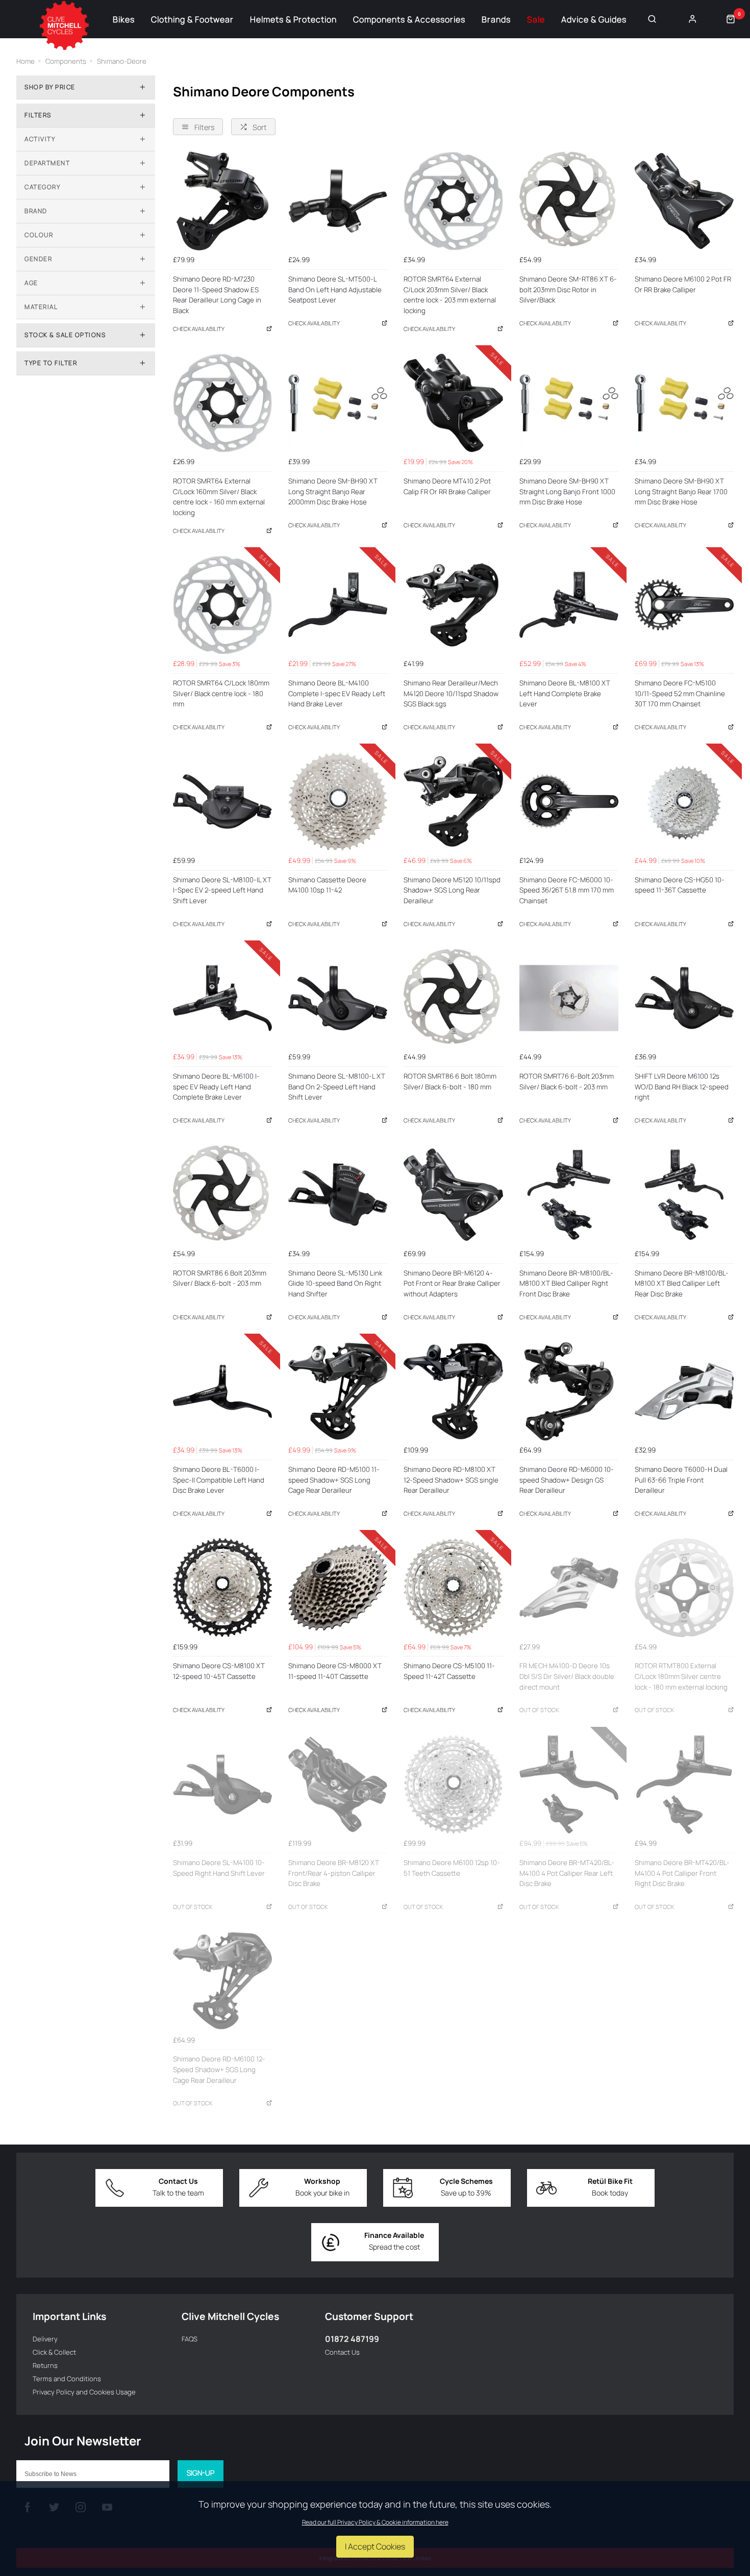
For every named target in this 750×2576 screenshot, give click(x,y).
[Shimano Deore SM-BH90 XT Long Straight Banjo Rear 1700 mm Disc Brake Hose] (684, 403)
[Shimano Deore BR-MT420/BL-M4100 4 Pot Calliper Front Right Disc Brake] (684, 1784)
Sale (536, 19)
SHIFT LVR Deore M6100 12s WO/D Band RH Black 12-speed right (682, 1087)
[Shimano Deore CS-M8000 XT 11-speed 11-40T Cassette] (338, 1588)
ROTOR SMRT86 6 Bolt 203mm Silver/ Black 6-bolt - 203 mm (220, 1278)
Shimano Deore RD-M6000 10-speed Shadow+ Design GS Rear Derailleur (567, 1480)
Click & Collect (54, 2352)
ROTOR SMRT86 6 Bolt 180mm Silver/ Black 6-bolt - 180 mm (450, 1081)
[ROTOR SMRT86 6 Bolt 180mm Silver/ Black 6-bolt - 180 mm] (453, 998)
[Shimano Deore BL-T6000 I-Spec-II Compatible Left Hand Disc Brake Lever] (222, 1391)
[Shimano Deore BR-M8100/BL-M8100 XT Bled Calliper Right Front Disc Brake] (569, 1194)
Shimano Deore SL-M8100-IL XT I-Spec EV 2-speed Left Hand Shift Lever (222, 890)
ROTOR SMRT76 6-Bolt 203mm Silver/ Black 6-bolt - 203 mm (567, 1081)
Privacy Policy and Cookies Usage (84, 2392)
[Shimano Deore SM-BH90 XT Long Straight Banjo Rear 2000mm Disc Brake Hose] (338, 403)
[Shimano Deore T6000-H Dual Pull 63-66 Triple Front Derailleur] (684, 1391)
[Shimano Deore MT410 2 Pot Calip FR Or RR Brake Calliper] (453, 403)
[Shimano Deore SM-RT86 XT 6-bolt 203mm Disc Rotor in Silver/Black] (569, 201)
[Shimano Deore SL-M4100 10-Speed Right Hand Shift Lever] (222, 1784)
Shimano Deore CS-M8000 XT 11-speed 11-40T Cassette (335, 1671)
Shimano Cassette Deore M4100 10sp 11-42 (327, 885)
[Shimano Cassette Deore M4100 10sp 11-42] (338, 801)
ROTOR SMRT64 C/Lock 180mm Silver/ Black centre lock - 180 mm (221, 693)
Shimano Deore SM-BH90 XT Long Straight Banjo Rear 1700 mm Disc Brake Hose (681, 491)
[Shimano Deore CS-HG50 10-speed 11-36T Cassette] (684, 801)
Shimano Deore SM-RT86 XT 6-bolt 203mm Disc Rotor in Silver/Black (568, 289)
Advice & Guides (594, 19)
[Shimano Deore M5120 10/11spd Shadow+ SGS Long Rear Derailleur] (453, 801)
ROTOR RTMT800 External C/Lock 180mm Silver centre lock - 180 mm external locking (681, 1676)
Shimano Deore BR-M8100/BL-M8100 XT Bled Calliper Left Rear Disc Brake (682, 1283)
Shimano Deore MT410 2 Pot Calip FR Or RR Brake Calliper (447, 486)
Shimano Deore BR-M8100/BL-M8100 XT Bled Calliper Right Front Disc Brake (566, 1283)
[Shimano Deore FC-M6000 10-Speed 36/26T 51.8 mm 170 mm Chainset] (569, 801)
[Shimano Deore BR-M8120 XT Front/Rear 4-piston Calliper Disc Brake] (338, 1784)
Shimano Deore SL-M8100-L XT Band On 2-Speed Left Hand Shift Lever (337, 1087)
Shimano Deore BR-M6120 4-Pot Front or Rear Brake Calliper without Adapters (452, 1283)
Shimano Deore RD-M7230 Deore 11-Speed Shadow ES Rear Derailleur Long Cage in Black (217, 295)
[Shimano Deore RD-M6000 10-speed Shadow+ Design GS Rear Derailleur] (569, 1391)
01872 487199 (352, 2339)
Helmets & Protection (293, 19)
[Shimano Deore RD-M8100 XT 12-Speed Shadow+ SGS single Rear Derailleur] (453, 1391)
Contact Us (342, 2352)
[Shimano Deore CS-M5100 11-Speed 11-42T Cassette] (453, 1588)
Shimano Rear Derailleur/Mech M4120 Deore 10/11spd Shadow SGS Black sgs (451, 693)
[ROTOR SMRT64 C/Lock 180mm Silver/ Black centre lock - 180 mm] (222, 605)
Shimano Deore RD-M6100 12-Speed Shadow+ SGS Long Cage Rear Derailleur (219, 2069)
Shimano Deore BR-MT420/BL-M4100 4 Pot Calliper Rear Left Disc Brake (567, 1873)
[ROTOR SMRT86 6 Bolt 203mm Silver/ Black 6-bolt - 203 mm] (222, 1194)
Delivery (45, 2339)
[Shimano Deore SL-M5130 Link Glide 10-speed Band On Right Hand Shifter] (338, 1194)
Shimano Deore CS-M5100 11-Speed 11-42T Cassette (449, 1671)
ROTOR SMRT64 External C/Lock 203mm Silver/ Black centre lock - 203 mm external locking (450, 295)
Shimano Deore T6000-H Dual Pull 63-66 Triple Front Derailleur (681, 1480)
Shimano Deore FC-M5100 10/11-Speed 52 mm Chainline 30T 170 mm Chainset (680, 693)
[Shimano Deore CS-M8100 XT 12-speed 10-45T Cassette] (222, 1588)
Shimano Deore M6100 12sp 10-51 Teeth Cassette (452, 1868)
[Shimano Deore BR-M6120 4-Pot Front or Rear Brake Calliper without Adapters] (453, 1194)
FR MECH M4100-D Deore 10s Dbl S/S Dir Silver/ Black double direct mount (567, 1676)
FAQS (190, 2339)
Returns (45, 2365)
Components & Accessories (409, 19)
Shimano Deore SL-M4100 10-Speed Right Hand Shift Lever (219, 1868)
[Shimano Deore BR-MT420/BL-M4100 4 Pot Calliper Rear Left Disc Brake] (569, 1784)
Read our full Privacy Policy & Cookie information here (375, 2522)
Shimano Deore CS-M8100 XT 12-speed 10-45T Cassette (219, 1671)
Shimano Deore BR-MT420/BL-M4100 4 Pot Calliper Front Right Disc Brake (682, 1873)
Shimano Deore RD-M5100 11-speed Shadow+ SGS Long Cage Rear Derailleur (334, 1480)
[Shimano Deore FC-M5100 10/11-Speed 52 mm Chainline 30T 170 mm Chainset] (684, 605)
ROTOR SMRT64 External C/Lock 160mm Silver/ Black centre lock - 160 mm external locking (219, 497)
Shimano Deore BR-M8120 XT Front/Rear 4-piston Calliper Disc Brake (334, 1873)
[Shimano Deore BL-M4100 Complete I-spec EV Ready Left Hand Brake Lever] (338, 605)
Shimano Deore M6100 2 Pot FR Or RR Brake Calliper (683, 284)
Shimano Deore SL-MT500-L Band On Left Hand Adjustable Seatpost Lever (335, 289)
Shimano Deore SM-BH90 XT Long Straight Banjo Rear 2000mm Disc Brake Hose (333, 491)
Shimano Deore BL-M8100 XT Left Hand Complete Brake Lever (565, 693)
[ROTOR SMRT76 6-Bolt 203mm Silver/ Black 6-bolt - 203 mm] (569, 998)
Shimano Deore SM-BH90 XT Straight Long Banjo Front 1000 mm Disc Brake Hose (567, 491)
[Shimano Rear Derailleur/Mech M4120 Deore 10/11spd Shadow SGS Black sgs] (453, 605)
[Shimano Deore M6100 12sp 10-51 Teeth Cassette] (453, 1784)
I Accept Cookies (375, 2546)
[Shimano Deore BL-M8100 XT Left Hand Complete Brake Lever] (569, 605)
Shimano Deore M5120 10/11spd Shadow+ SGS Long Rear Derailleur (452, 890)
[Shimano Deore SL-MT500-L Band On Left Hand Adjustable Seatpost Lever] (338, 201)
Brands (496, 19)
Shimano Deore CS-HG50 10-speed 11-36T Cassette (680, 885)
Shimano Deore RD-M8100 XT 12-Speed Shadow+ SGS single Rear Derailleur (451, 1480)
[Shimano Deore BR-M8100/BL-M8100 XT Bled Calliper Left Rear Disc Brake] (684, 1194)
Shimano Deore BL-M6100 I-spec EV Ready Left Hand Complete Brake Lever (216, 1087)
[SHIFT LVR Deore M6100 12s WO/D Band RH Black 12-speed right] (684, 998)
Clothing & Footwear (192, 19)
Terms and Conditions (67, 2379)
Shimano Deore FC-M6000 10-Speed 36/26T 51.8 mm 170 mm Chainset (567, 890)
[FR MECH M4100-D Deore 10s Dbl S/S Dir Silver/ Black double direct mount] (569, 1588)
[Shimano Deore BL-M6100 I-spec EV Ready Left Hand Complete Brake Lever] (222, 998)
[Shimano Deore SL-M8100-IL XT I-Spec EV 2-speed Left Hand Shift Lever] (222, 801)
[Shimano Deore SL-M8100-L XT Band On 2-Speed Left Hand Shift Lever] (338, 998)
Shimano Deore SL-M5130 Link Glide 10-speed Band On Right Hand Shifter (335, 1283)
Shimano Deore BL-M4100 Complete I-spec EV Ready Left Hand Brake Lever (337, 693)
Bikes (124, 19)
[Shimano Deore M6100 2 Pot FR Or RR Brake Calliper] (684, 201)
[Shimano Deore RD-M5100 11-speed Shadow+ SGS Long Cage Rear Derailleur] (338, 1391)
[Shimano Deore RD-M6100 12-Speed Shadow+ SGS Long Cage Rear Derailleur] (222, 1981)
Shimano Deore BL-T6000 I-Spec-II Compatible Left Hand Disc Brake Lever (219, 1480)
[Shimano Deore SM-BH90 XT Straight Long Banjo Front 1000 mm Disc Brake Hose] (569, 403)
